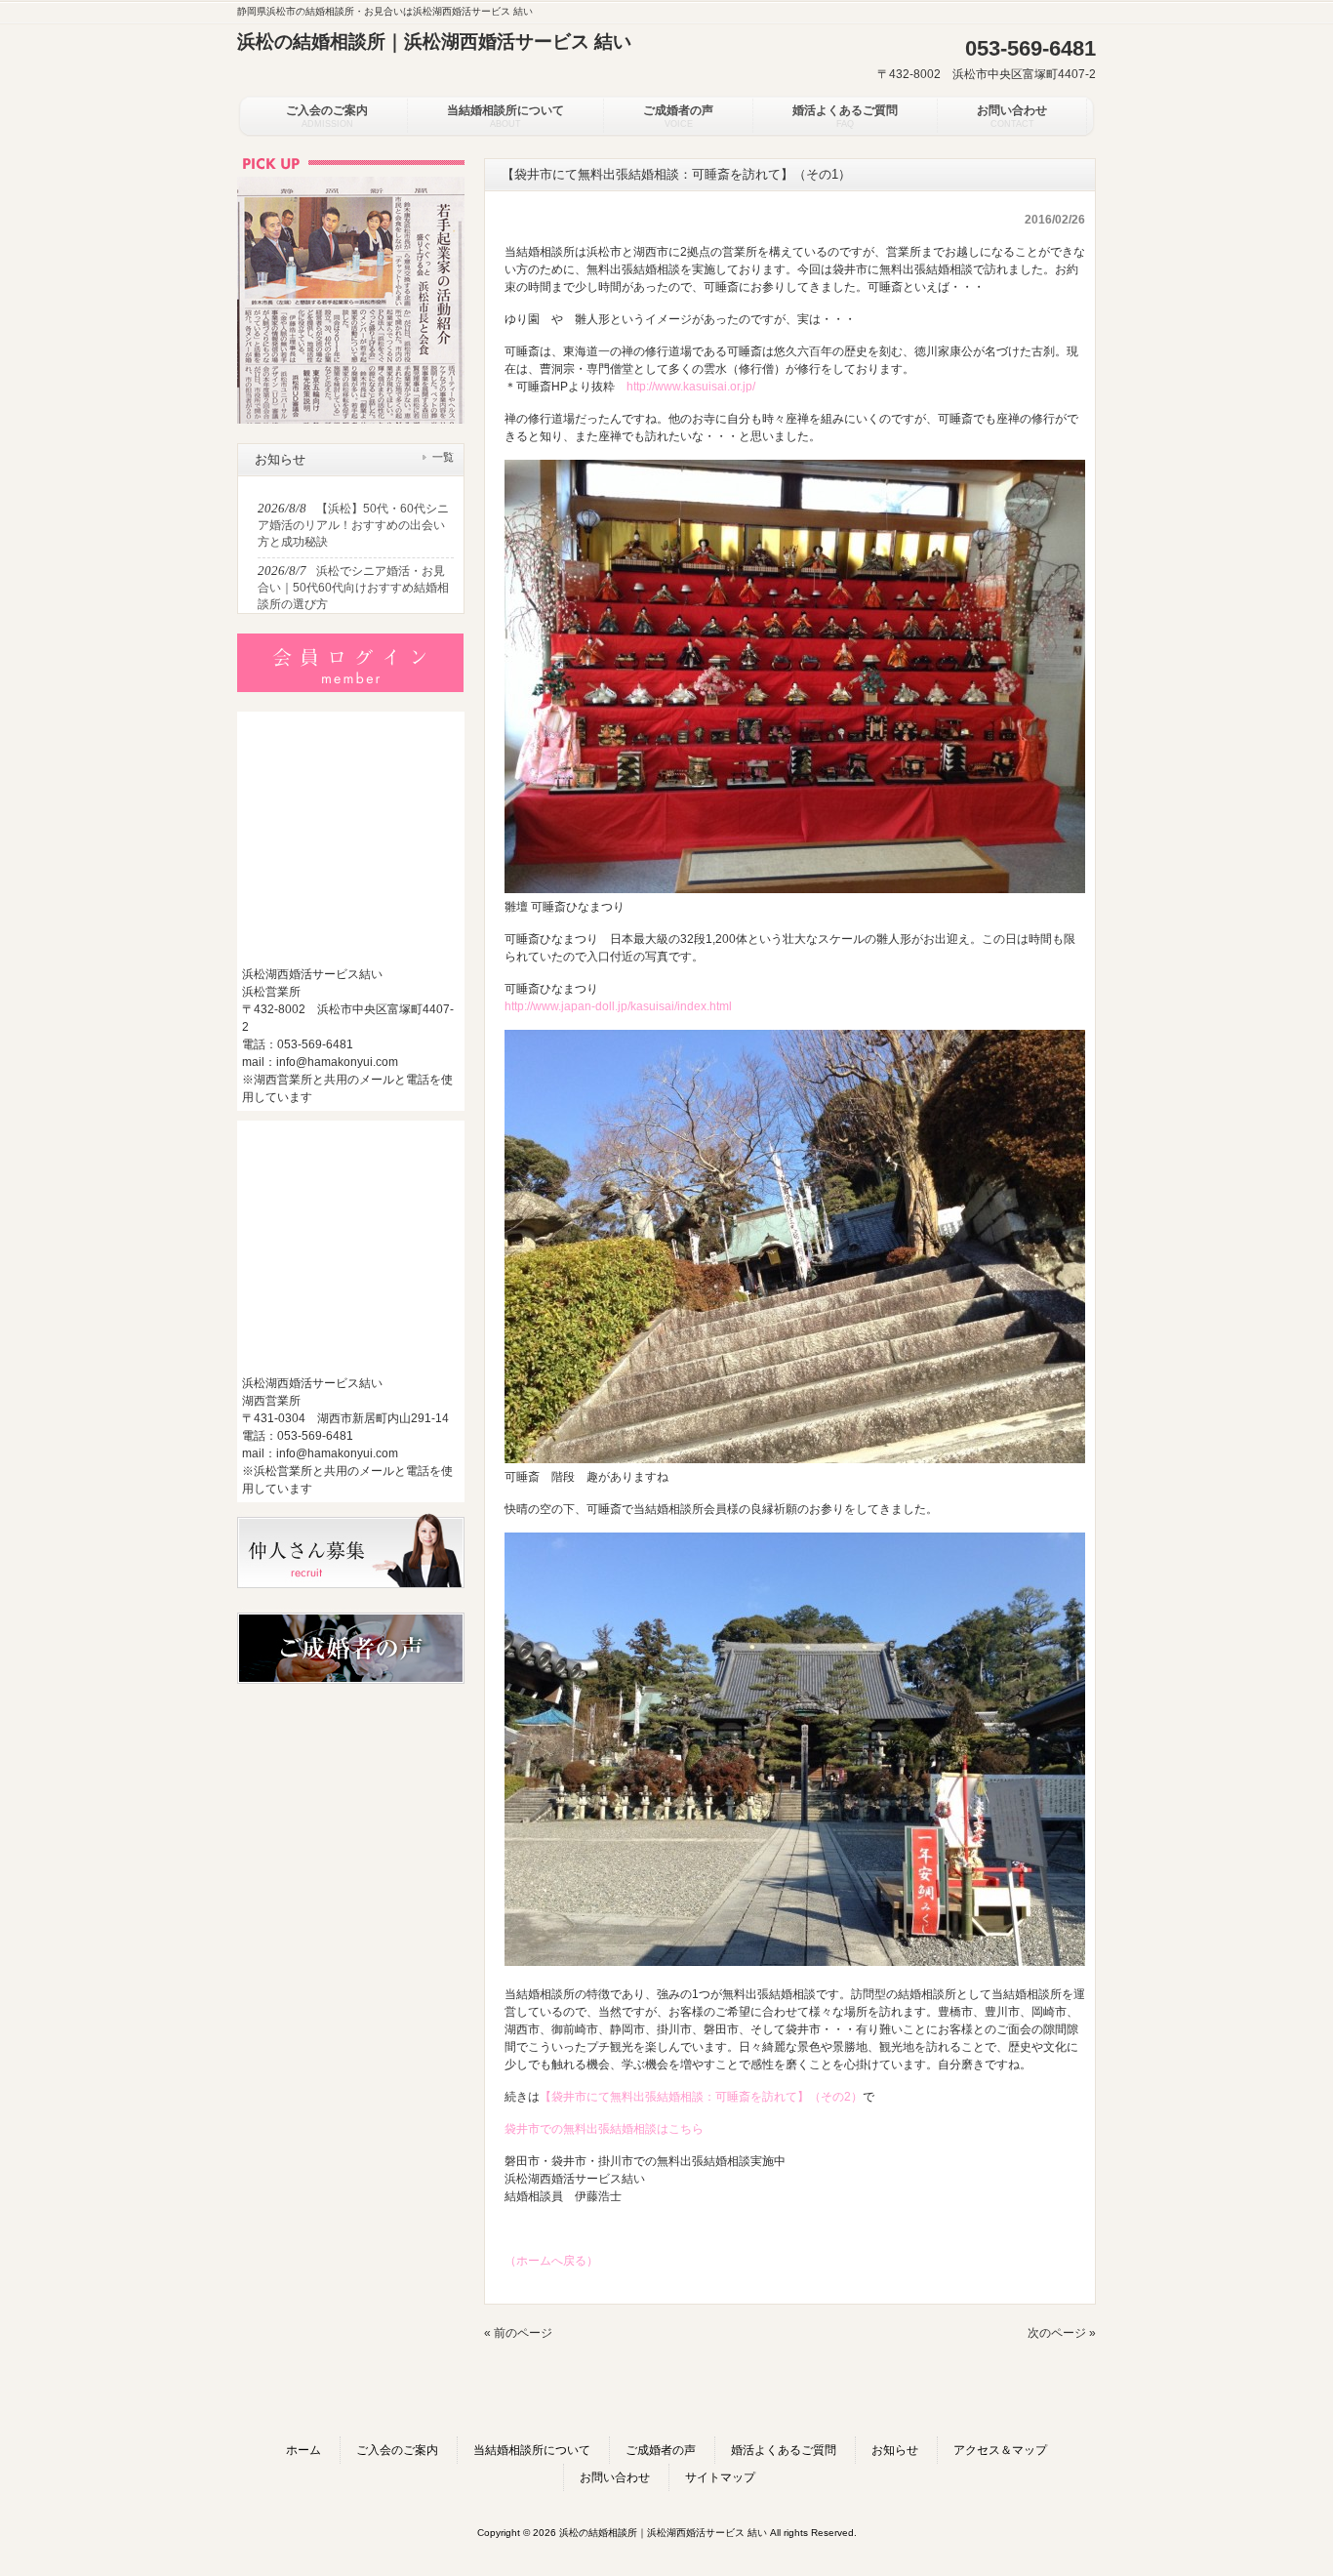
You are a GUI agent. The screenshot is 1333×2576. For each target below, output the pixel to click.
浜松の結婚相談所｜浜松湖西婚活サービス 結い (434, 41)
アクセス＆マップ (1000, 2450)
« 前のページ (518, 2333)
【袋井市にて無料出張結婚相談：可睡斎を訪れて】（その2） (701, 2097)
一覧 (443, 457)
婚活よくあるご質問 (784, 2450)
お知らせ (895, 2450)
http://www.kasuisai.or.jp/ (691, 387)
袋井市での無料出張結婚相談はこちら (604, 2129)
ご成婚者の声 (661, 2450)
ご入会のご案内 (397, 2450)
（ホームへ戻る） (551, 2261)
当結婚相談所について (532, 2450)
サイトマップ (720, 2477)
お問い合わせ (615, 2477)
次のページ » (1062, 2333)
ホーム (303, 2450)
